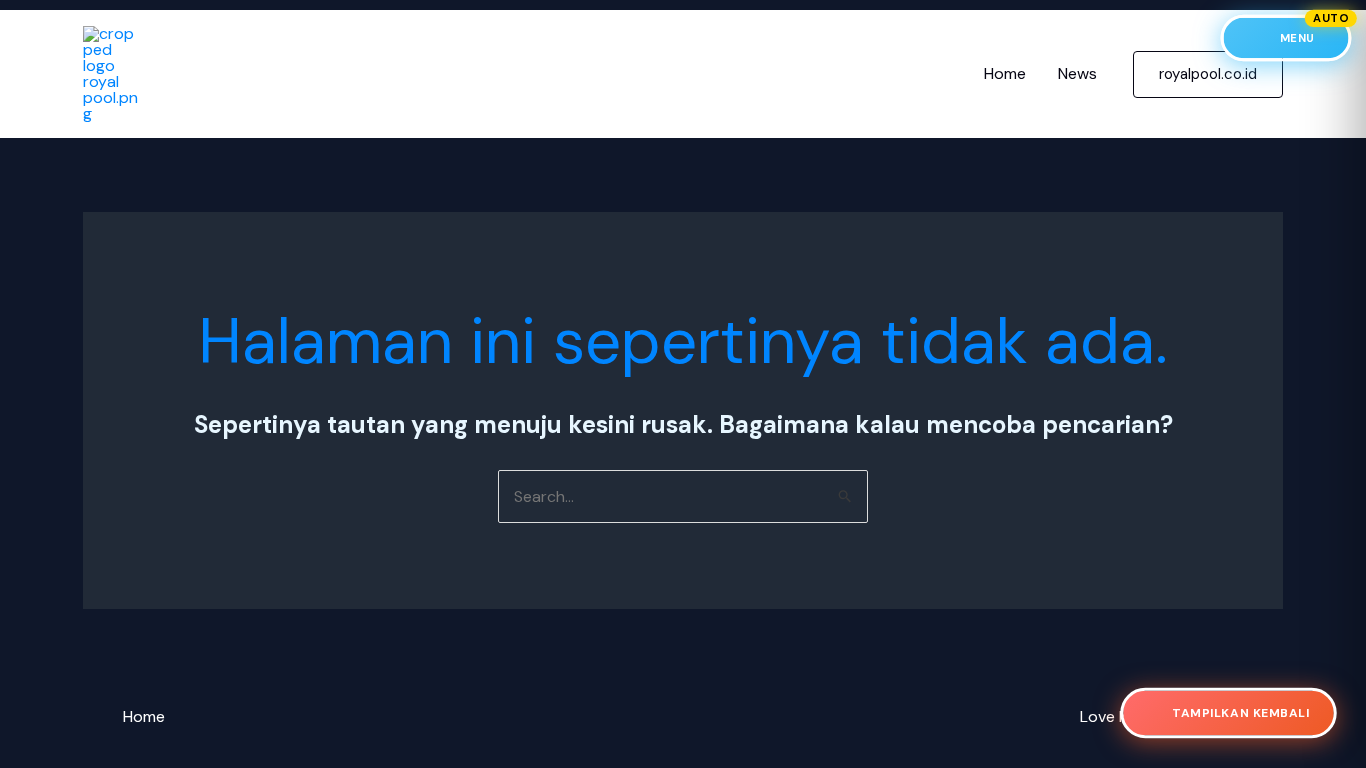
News (1077, 73)
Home (1005, 73)
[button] (1208, 74)
